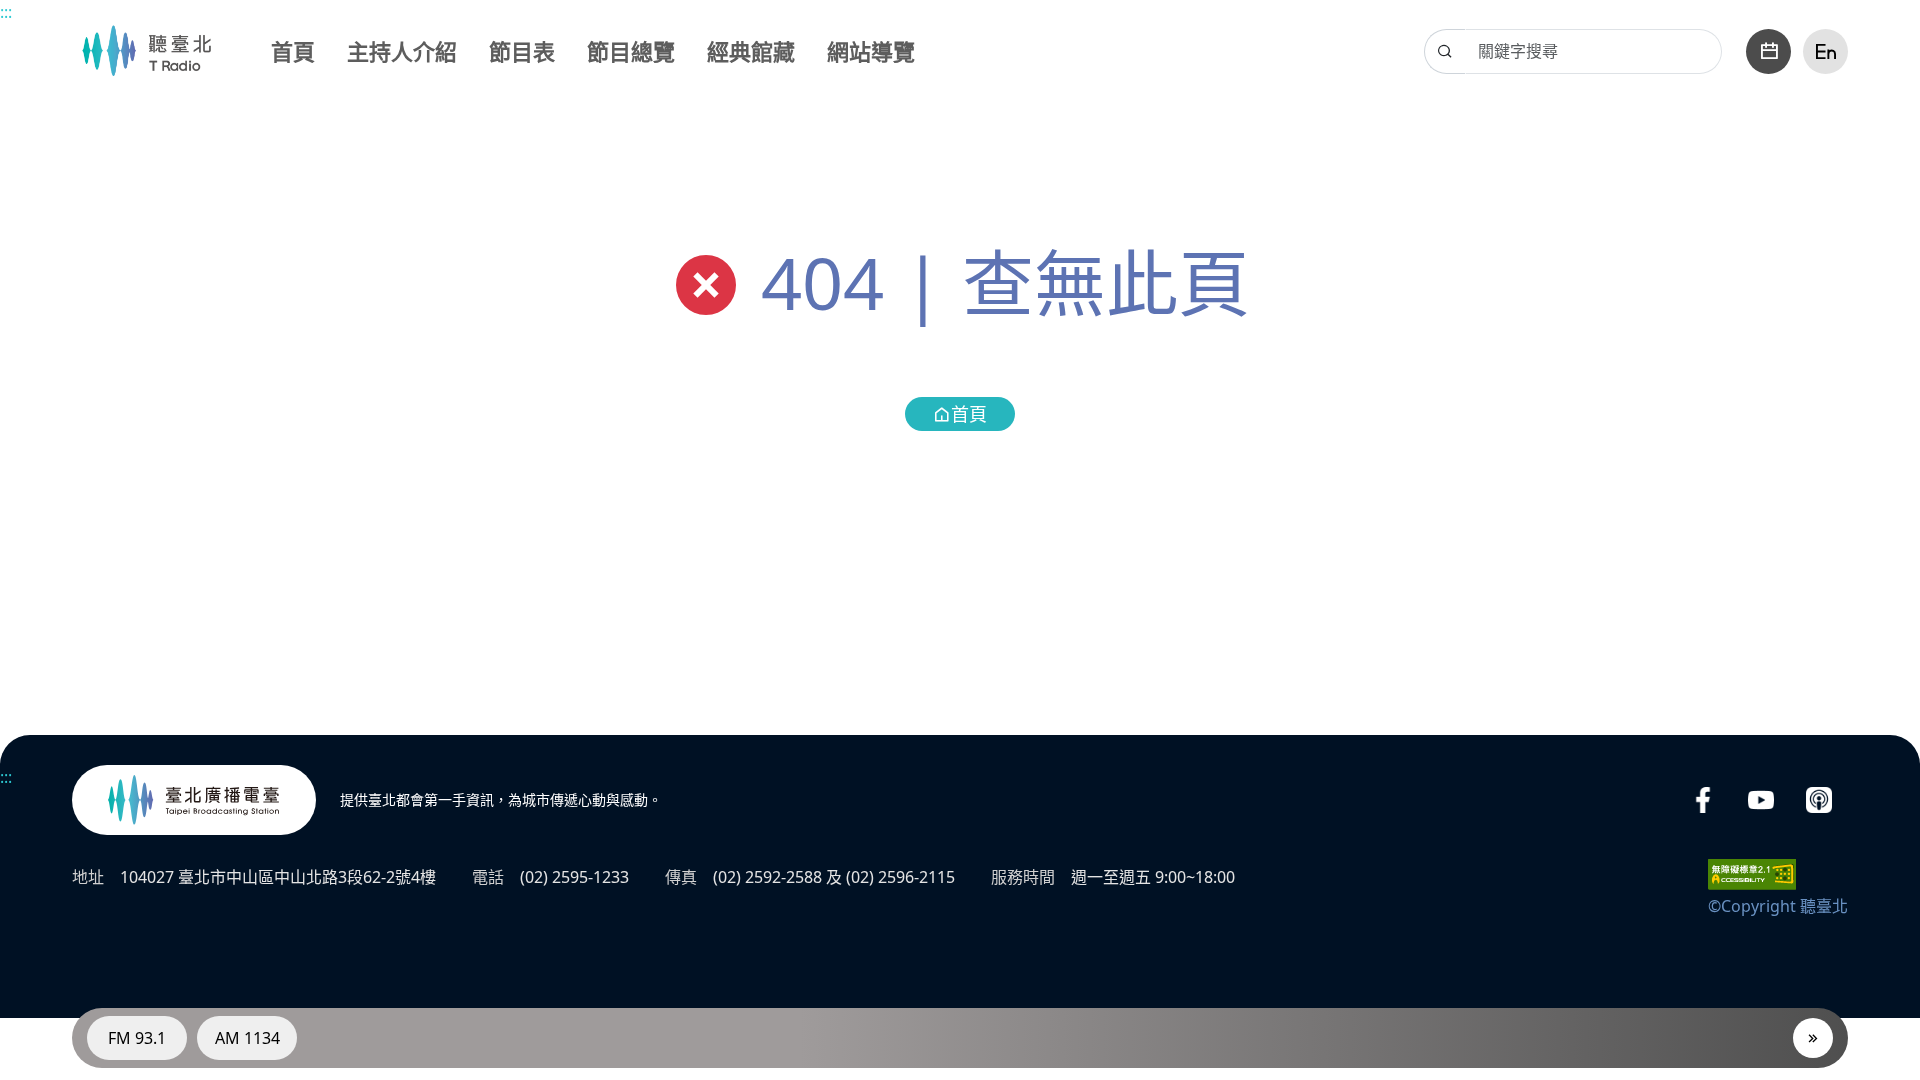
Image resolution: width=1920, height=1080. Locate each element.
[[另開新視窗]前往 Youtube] (1761, 800)
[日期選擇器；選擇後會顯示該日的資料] (1768, 51)
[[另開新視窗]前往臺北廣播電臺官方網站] (194, 800)
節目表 (522, 51)
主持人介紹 (402, 51)
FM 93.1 (137, 1038)
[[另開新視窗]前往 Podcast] (1819, 800)
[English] (1825, 51)
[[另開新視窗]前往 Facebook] (1703, 800)
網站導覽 (871, 51)
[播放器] (1813, 1038)
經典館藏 (751, 51)
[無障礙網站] (1752, 873)
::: (6, 12)
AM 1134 (247, 1038)
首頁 (293, 51)
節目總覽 (631, 51)
